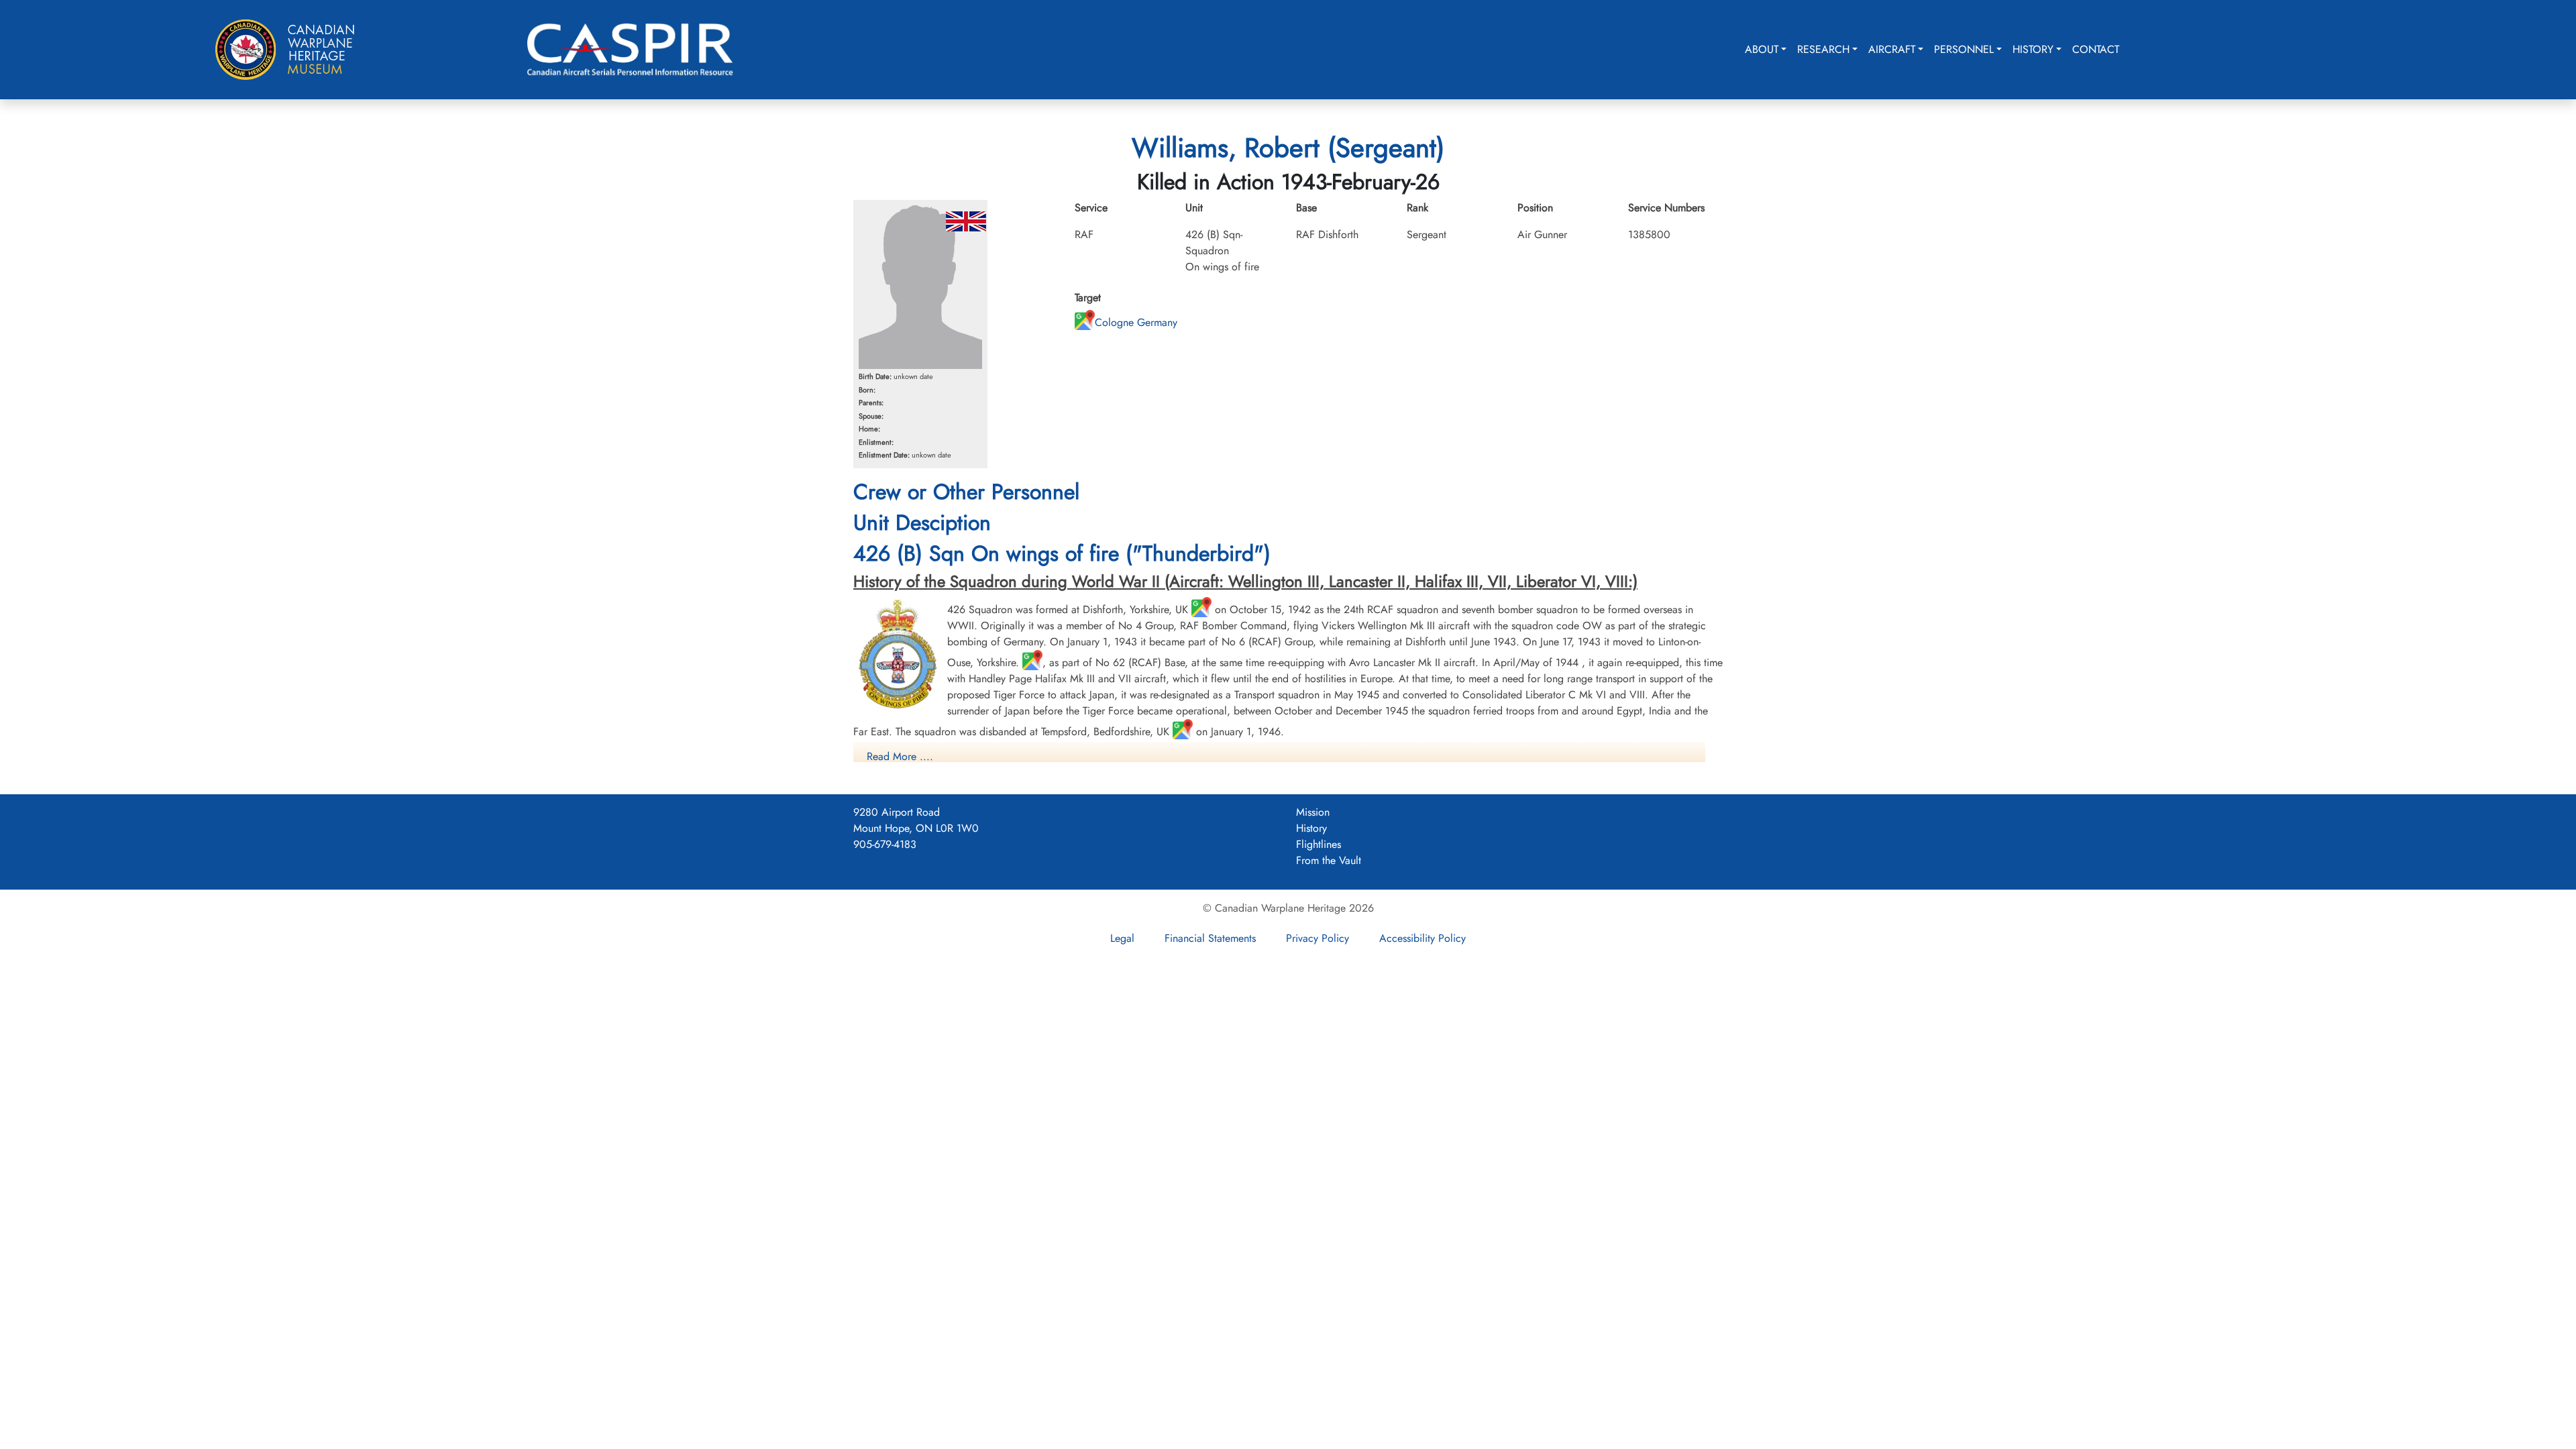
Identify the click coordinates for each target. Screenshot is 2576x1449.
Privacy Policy (1318, 938)
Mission (1313, 812)
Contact (2096, 49)
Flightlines (1319, 844)
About (1762, 49)
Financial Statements (1210, 938)
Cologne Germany (1136, 322)
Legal (1122, 938)
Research (1823, 49)
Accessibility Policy (1423, 938)
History (2033, 49)
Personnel (1964, 49)
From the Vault (1329, 860)
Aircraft (1892, 49)
